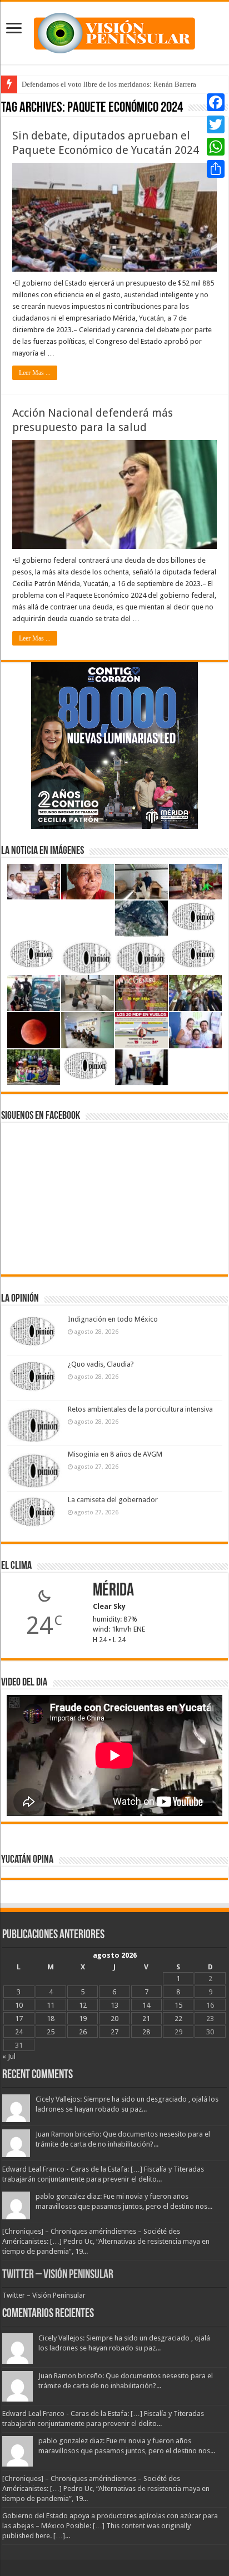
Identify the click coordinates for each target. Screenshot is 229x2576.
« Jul (9, 2056)
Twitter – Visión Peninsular (58, 2275)
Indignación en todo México (113, 1319)
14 (146, 2005)
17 (19, 2019)
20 (114, 2019)
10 (19, 2005)
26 (83, 2032)
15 (178, 2005)
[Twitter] (216, 124)
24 (19, 2032)
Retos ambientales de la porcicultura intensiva (140, 1409)
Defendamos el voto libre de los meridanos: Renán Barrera (109, 84)
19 (83, 2019)
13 (114, 2005)
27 (114, 2032)
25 (51, 2032)
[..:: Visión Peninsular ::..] (114, 31)
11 (51, 2005)
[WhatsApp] (216, 147)
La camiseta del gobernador (113, 1500)
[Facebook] (216, 102)
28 (146, 2032)
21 (146, 2019)
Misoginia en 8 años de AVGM (115, 1454)
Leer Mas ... (35, 373)
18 (51, 2019)
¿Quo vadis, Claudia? (101, 1364)
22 (178, 2019)
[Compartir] (216, 169)
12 (83, 2005)
